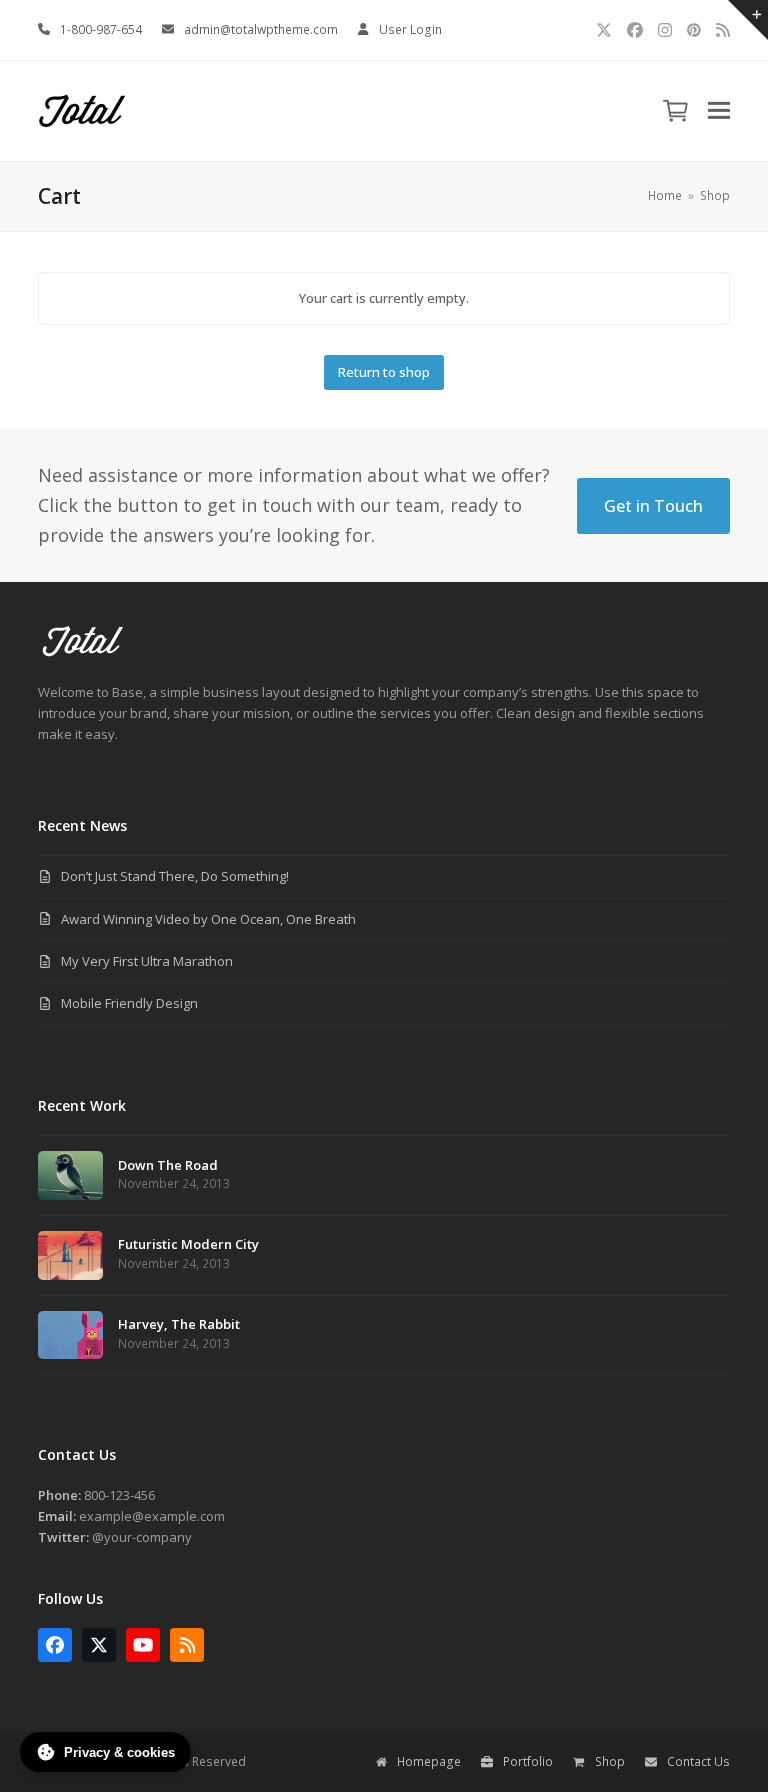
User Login (410, 29)
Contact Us (698, 1761)
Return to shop (384, 372)
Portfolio (528, 1761)
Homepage (429, 1761)
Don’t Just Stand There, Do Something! (175, 876)
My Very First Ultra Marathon (147, 961)
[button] (719, 110)
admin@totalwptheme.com (261, 29)
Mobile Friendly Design (129, 1003)
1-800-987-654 (101, 29)
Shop (609, 1761)
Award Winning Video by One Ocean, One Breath (208, 919)
